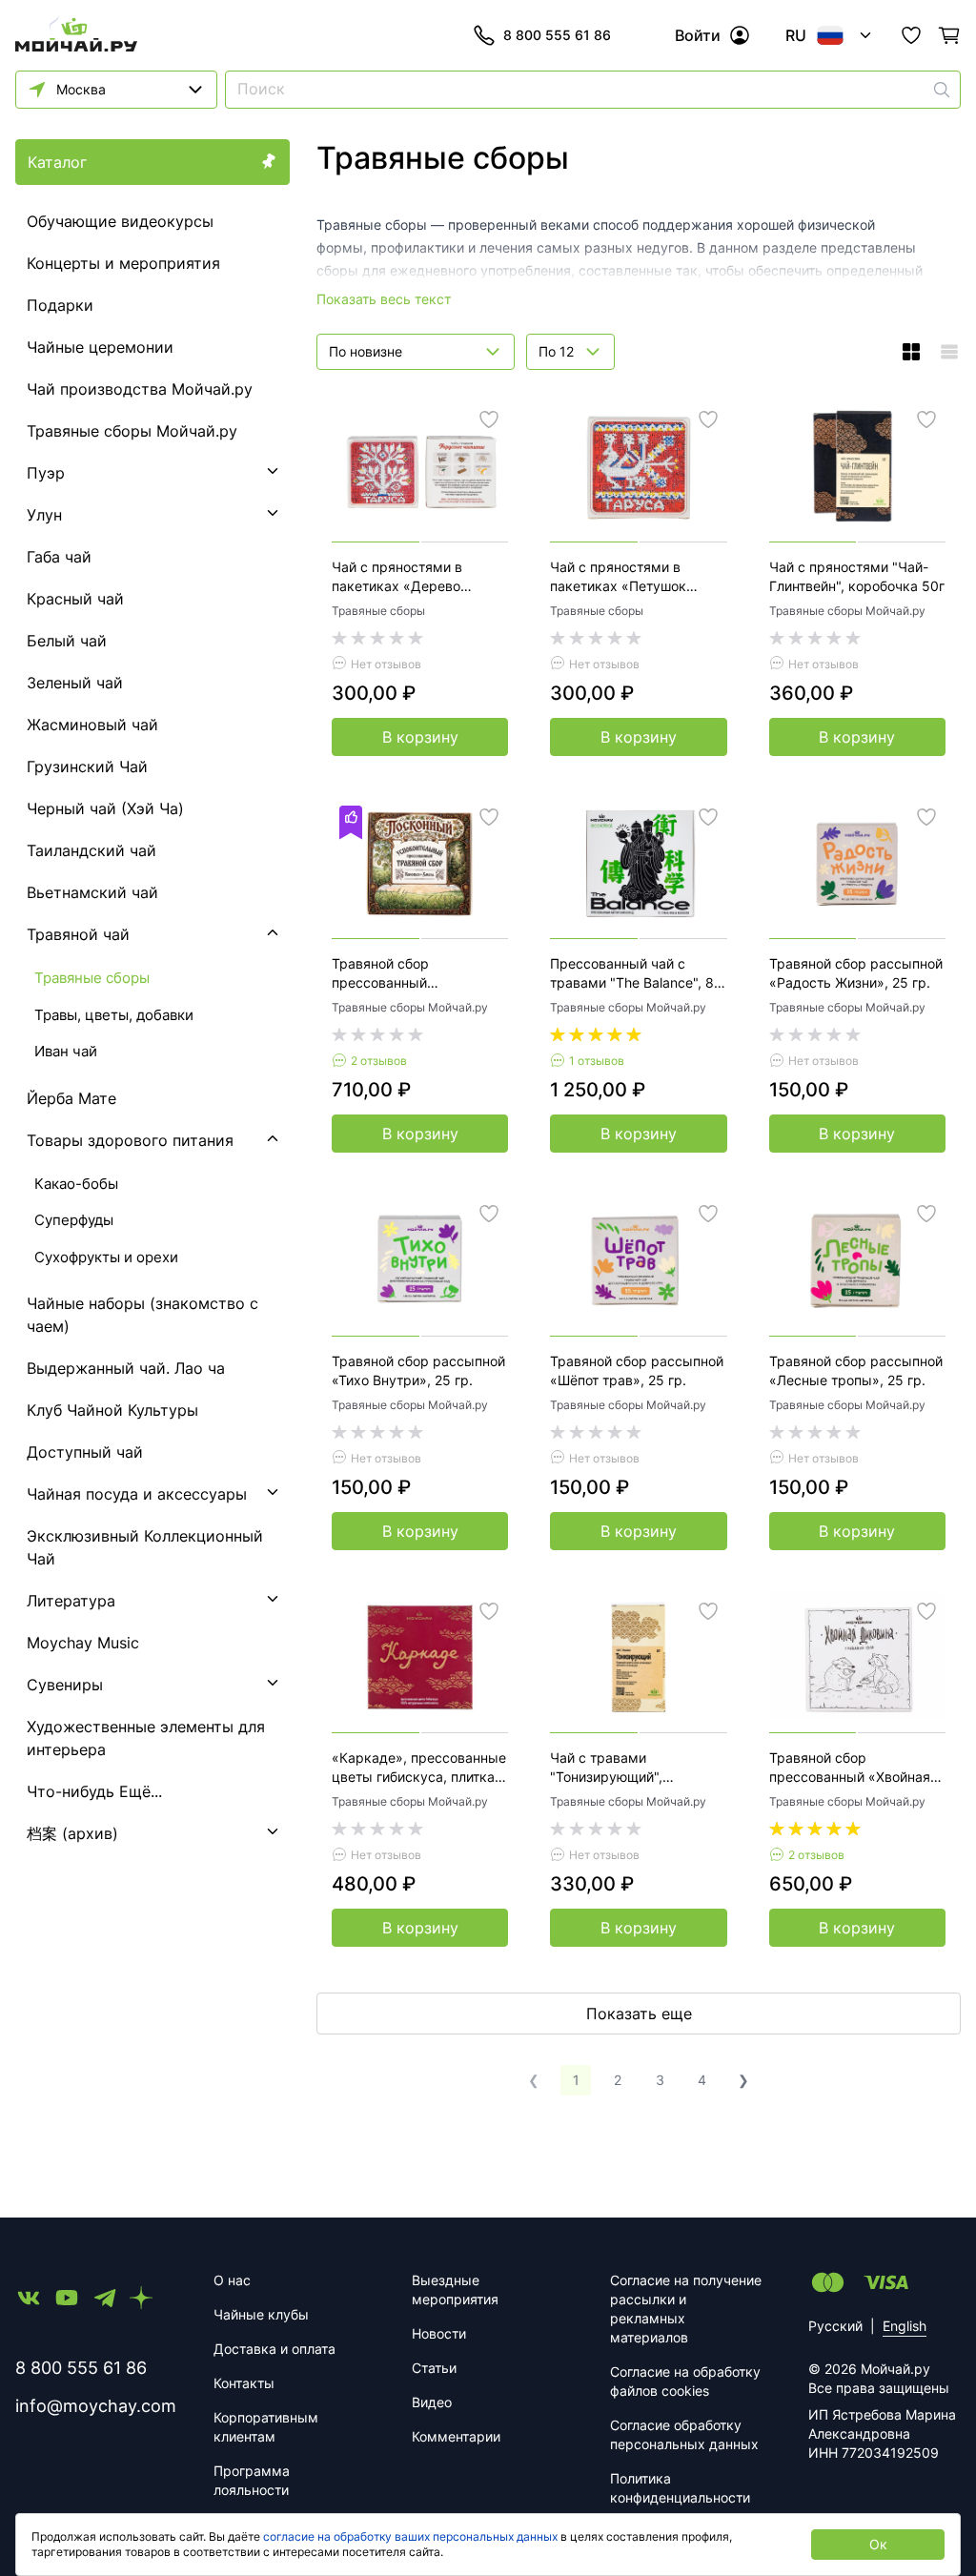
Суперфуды (74, 1220)
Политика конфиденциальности (680, 2488)
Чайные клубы (261, 2314)
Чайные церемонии (100, 347)
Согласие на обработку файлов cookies (685, 2381)
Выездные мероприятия (455, 2290)
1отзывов (597, 1061)
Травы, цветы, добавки (114, 1015)
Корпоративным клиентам (266, 2427)
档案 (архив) (72, 1833)
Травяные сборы (378, 611)
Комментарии (456, 2436)
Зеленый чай (75, 683)
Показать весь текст (384, 299)
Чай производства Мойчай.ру (140, 389)
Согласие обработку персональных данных (684, 2434)
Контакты (244, 2383)
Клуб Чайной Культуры (112, 1410)
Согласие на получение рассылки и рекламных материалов (686, 2309)
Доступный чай (85, 1452)
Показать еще (639, 2014)
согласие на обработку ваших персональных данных (410, 2536)
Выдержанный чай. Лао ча (126, 1368)
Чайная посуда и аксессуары (137, 1494)
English (905, 2326)
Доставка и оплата (274, 2349)
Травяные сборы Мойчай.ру (132, 431)
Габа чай (59, 557)
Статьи (434, 2368)
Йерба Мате (71, 1098)
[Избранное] (911, 35)
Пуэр (46, 473)
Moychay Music (83, 1643)
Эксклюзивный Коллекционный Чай (145, 1547)
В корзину (420, 737)
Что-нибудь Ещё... (94, 1791)
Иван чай (66, 1051)
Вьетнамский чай (92, 892)
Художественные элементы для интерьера (146, 1738)
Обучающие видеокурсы (120, 221)
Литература (71, 1601)
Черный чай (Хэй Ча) (105, 808)
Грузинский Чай (87, 767)
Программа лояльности (252, 2480)
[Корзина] (949, 35)
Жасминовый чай (92, 725)
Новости (439, 2333)
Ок (878, 2544)
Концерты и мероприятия (123, 263)
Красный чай (75, 599)
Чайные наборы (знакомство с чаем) (142, 1315)
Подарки (60, 305)
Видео (432, 2402)
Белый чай (67, 641)
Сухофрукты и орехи (106, 1257)
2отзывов (379, 1061)
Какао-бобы (76, 1184)
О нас (232, 2280)
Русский (835, 2326)
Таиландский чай (91, 850)
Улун (44, 515)
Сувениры (65, 1685)
